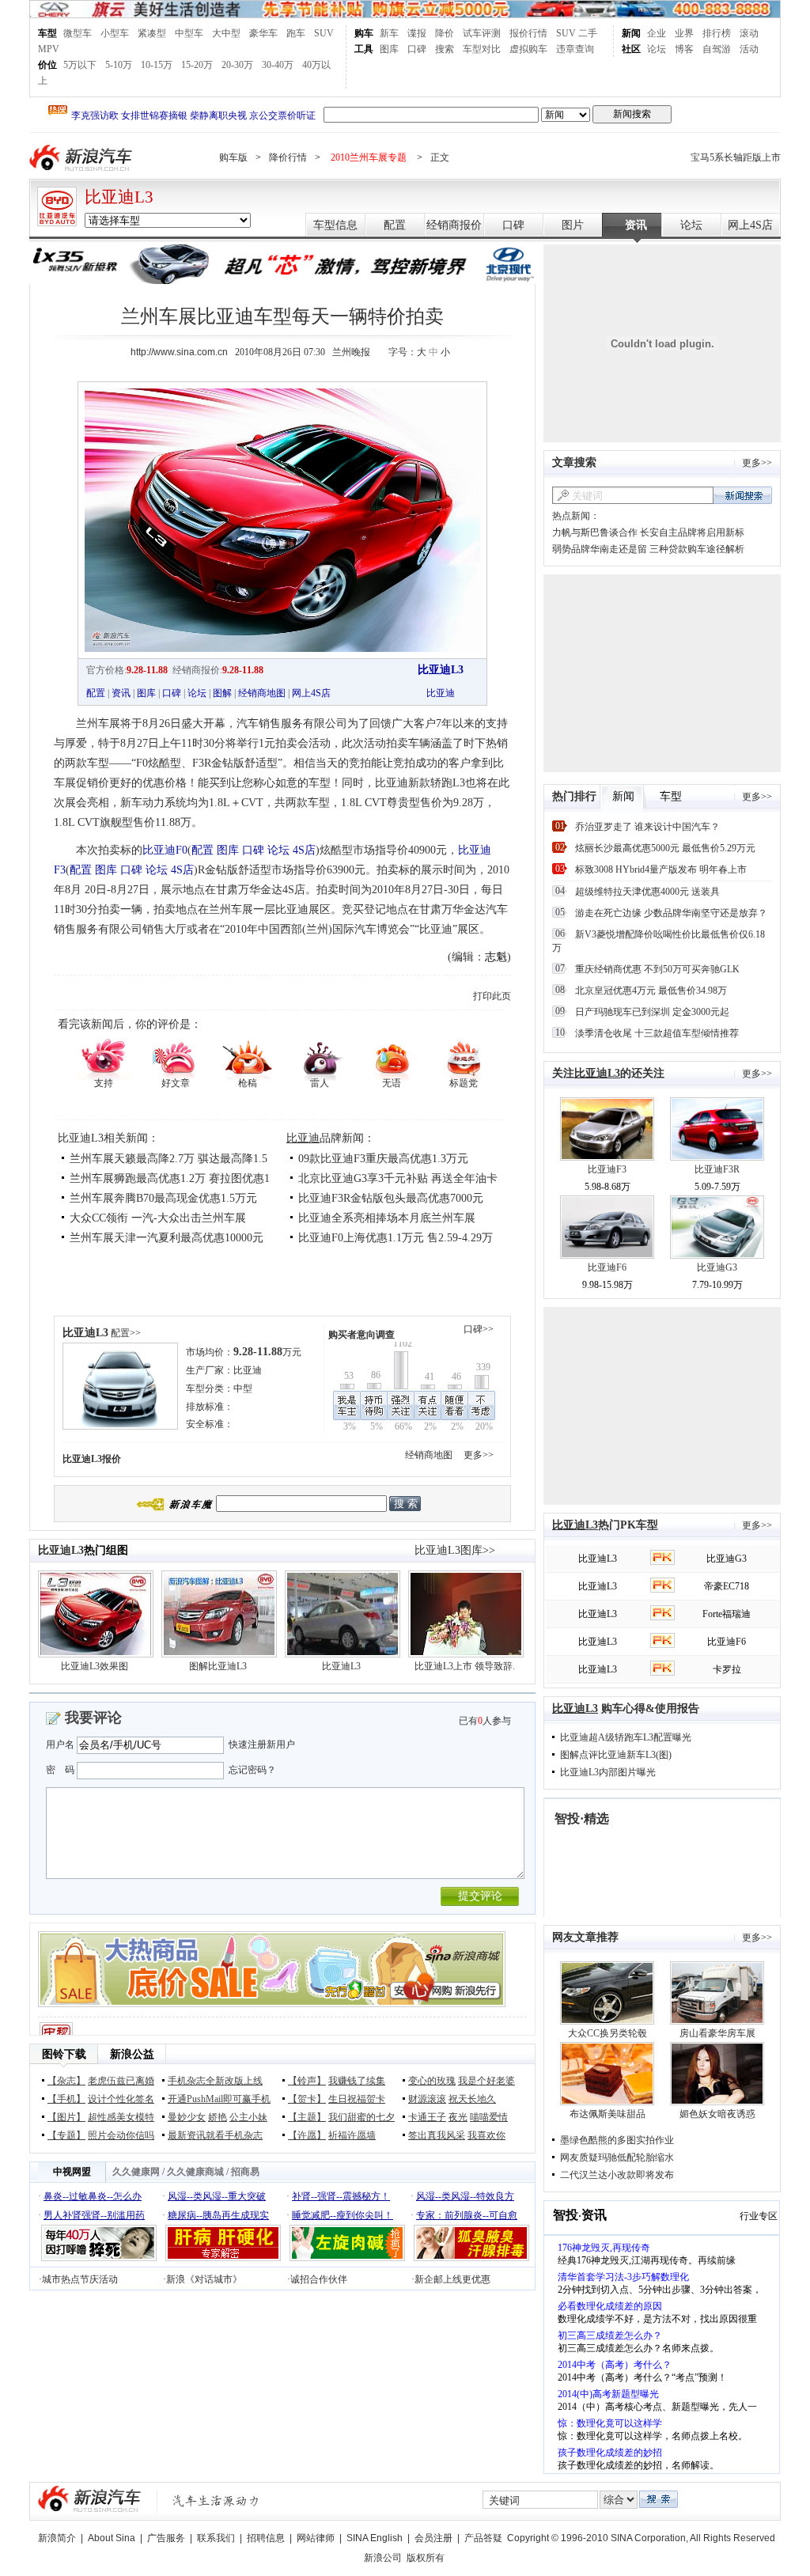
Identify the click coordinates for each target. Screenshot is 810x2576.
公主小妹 (248, 2117)
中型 (243, 1388)
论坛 (657, 49)
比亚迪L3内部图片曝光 (608, 1772)
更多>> (479, 1455)
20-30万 (237, 65)
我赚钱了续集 (357, 2081)
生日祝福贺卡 (357, 2099)
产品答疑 (483, 2538)
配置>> (126, 1333)
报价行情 (528, 33)
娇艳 (218, 2117)
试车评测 (482, 33)
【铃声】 (307, 2081)
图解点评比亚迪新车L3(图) (616, 1755)
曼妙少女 (187, 2117)
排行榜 (717, 33)
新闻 (631, 33)
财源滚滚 (427, 2099)
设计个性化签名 (121, 2099)
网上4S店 (750, 225)
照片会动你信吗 (121, 2135)
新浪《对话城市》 (204, 2279)
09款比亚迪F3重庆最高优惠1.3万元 (383, 1159)
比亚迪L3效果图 (95, 1666)
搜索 (445, 49)
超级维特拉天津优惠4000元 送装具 (647, 892)
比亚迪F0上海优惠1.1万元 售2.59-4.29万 (396, 1238)
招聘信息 (266, 2538)
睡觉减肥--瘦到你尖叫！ (343, 2215)
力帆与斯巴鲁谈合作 (595, 532)
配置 (395, 225)
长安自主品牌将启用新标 (692, 532)
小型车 (115, 33)
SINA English (375, 2538)
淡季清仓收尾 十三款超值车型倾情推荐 (657, 1033)
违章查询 (575, 49)
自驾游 (717, 49)
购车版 (233, 157)
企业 (657, 33)
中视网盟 (72, 2172)
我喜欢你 (486, 2135)
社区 (631, 49)
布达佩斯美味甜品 (607, 2114)
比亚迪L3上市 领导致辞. (465, 1666)
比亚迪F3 (607, 1169)
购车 (364, 33)
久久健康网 (136, 2172)
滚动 (749, 33)
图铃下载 (64, 2054)
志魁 (496, 957)
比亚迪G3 (717, 1267)
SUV (324, 33)
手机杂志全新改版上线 (215, 2081)
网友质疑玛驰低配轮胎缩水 (617, 2157)
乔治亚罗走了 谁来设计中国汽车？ (647, 827)
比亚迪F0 (165, 850)
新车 (389, 33)
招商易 (245, 2172)
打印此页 (492, 996)
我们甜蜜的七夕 (361, 2117)
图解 (222, 693)
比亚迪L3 (119, 197)
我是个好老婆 (486, 2081)
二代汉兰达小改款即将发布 (617, 2175)
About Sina (112, 2538)
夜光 (458, 2117)
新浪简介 (57, 2538)
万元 (267, 1352)
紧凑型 (152, 33)
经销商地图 (262, 693)
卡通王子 (427, 2117)
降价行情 (288, 157)
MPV (49, 49)
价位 (47, 65)
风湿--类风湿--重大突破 (217, 2196)
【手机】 (66, 2099)
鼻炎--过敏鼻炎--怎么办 (93, 2196)
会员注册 (433, 2538)
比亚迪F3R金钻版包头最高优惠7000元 (391, 1198)
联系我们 (216, 2538)
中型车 (189, 33)
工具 (364, 49)
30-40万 (278, 65)
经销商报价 (454, 225)
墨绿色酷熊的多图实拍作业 (617, 2140)
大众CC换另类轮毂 (607, 2033)
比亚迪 (441, 693)
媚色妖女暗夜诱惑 (717, 2114)
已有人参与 (485, 1721)
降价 (445, 33)
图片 (573, 225)
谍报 (417, 33)
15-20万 (197, 65)
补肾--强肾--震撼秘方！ (341, 2196)
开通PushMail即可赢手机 (219, 2099)
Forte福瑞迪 (727, 1614)
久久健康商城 (195, 2172)
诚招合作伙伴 (319, 2279)
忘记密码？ (252, 1770)
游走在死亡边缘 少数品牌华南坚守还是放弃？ (671, 913)
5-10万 (119, 65)
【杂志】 (66, 2081)
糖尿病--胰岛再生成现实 (218, 2215)
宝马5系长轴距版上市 (736, 157)
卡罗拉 (727, 1669)
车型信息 (335, 225)
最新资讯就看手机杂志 (215, 2135)
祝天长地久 (472, 2099)
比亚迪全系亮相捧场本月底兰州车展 (387, 1218)
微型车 (78, 33)
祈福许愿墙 (352, 2135)
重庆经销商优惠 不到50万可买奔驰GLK (657, 969)
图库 (389, 49)
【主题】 (307, 2117)
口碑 (417, 49)
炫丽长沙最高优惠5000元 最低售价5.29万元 (665, 848)
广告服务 (166, 2538)
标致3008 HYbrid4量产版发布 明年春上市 (661, 869)
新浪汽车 (82, 158)
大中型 (226, 33)
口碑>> (479, 1329)
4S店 (304, 850)
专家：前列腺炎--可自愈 (467, 2215)
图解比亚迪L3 (218, 1666)
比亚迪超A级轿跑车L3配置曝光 (626, 1737)
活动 (749, 49)
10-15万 (157, 65)
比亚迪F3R (717, 1169)
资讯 (636, 225)
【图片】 (66, 2117)
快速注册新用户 (262, 1744)
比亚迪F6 (607, 1267)
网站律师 (316, 2538)
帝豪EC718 (727, 1586)
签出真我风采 (437, 2135)
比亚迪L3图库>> (455, 1550)
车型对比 (482, 49)
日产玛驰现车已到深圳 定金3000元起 (652, 1012)
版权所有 (426, 2558)
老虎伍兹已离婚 (121, 2081)
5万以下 (80, 65)
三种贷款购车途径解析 (697, 549)
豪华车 (263, 33)
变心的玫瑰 (432, 2081)
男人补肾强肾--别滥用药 (94, 2215)
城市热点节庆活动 (80, 2279)
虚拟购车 (528, 49)
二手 (588, 33)
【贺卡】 (307, 2099)
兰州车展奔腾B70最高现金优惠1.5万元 (163, 1198)
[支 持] (103, 1058)
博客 (684, 49)
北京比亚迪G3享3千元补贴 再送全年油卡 (398, 1178)
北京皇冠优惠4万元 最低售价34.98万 (651, 991)
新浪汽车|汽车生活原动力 (216, 2500)
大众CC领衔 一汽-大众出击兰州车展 (158, 1218)
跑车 (296, 33)
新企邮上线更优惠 (452, 2279)
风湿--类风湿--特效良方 (465, 2196)
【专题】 (66, 2135)
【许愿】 (307, 2135)
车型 (47, 33)
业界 (684, 33)
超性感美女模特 (121, 2117)
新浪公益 (132, 2054)
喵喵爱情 (489, 2117)
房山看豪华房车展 (717, 2033)
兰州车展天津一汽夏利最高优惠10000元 (167, 1238)
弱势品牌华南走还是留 (600, 549)
